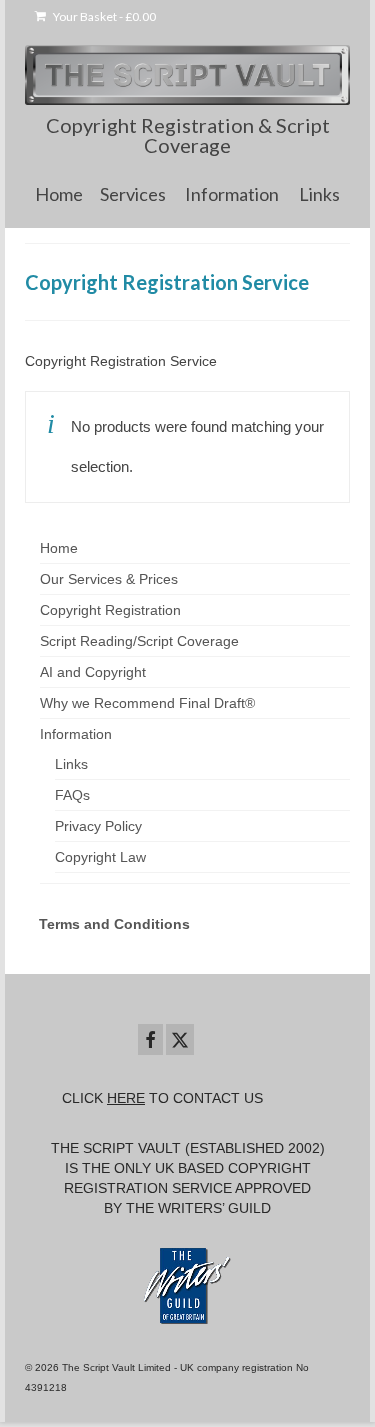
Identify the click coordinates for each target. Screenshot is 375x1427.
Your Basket (103, 16)
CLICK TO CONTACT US (162, 1098)
